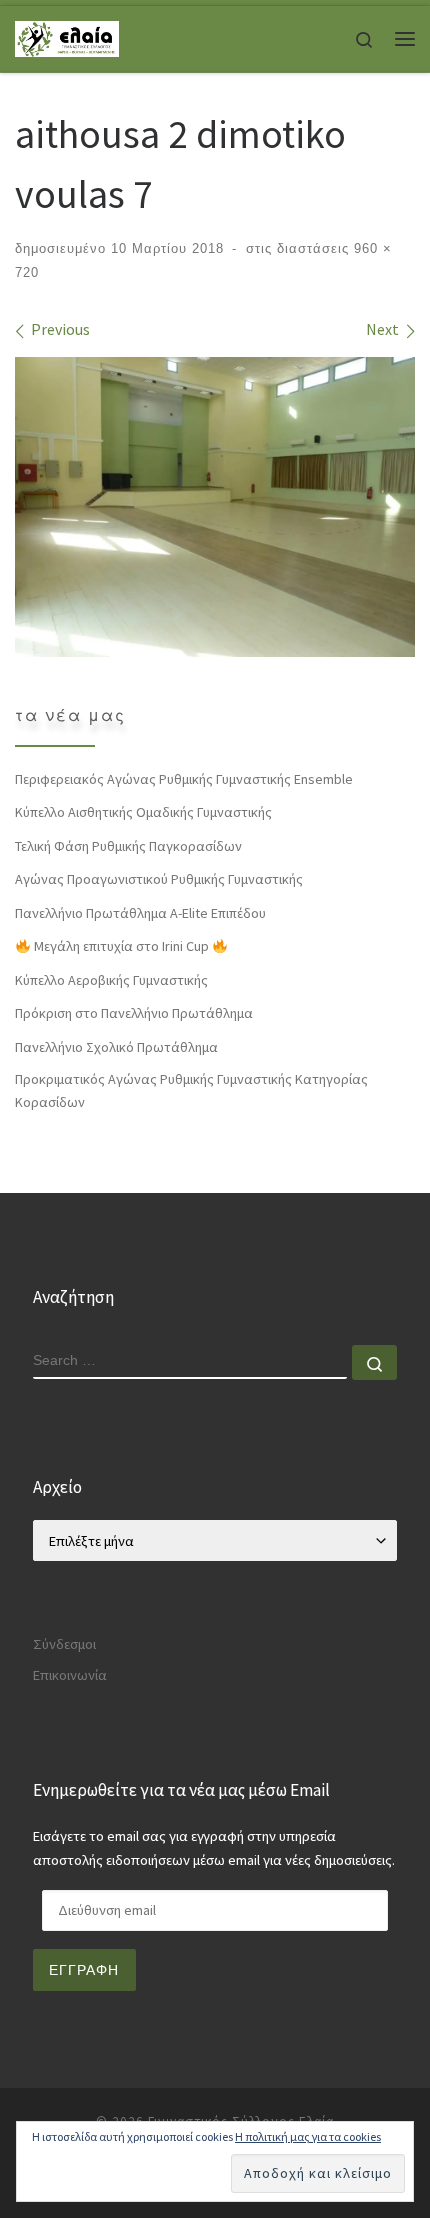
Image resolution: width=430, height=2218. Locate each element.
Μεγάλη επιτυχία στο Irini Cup (121, 946)
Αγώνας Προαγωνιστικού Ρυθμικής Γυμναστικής (159, 879)
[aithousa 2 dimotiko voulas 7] (215, 507)
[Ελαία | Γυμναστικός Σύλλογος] (67, 36)
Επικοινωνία (70, 1675)
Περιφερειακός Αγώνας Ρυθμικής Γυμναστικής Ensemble (184, 779)
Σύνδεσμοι (64, 1644)
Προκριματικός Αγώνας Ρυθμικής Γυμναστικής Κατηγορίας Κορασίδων (191, 1090)
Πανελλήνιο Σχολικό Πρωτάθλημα (116, 1047)
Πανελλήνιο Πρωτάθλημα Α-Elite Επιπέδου (140, 913)
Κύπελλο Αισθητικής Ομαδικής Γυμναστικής (143, 812)
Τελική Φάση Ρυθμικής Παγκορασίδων (128, 846)
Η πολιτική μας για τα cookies (308, 2136)
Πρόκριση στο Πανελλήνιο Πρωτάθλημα (134, 1013)
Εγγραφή (84, 1970)
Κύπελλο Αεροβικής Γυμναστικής (111, 980)
